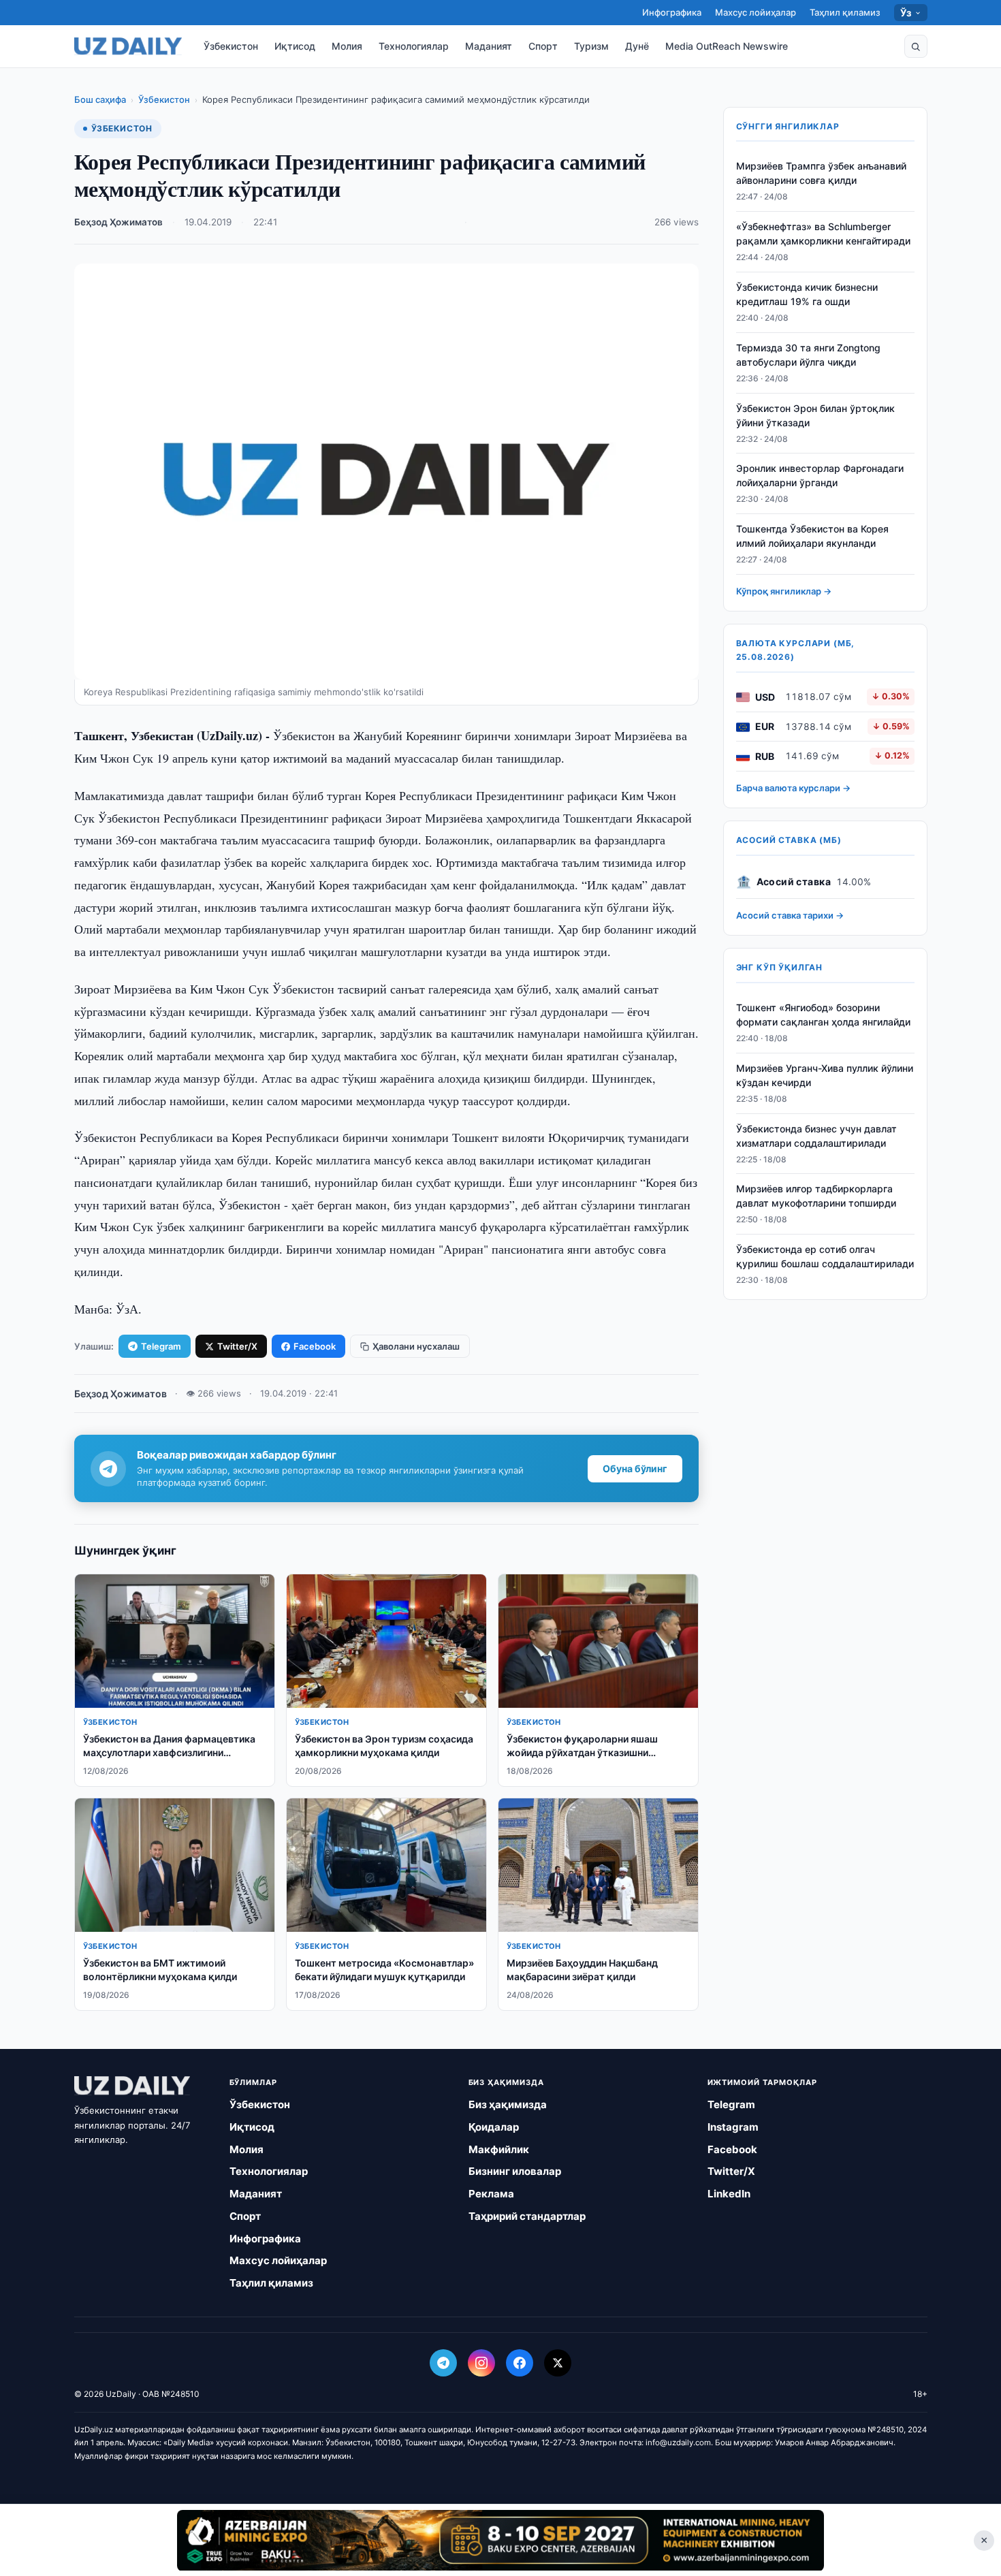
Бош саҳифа (100, 99)
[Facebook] (520, 2363)
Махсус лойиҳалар (756, 12)
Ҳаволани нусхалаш (416, 1346)
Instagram (733, 2127)
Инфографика (672, 12)
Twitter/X (237, 1346)
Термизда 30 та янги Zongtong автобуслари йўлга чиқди (808, 355)
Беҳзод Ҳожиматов (118, 222)
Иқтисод (295, 46)
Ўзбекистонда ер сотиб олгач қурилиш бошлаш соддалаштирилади (825, 1257)
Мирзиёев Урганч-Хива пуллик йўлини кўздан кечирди (825, 1076)
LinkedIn (729, 2194)
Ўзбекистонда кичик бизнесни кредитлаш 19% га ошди (807, 295)
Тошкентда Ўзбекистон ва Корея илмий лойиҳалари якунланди (812, 537)
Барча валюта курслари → (793, 789)
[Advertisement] (500, 2540)
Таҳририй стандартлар (527, 2216)
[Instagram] (481, 2363)
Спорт (543, 46)
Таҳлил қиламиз (845, 12)
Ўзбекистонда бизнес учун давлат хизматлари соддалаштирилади (816, 1136)
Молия (347, 46)
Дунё (637, 46)
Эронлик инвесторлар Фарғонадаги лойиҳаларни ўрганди (820, 476)
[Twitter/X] (558, 2363)
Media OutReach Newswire (727, 46)
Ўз (906, 13)
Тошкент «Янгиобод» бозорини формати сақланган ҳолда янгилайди (823, 1015)
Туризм (591, 46)
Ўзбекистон (231, 46)
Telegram (161, 1346)
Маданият (489, 46)
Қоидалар (494, 2127)
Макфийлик (499, 2149)
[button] (916, 46)
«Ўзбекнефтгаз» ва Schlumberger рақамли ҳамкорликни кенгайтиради (823, 234)
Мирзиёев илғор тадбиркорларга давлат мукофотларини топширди (816, 1196)
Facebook (315, 1346)
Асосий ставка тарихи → (790, 916)
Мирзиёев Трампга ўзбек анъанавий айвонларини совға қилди (821, 174)
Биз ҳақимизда (508, 2104)
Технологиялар (414, 46)
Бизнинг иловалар (515, 2171)
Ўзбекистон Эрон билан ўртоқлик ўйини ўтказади (815, 415)
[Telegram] (443, 2363)
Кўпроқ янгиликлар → (784, 592)
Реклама (491, 2194)
